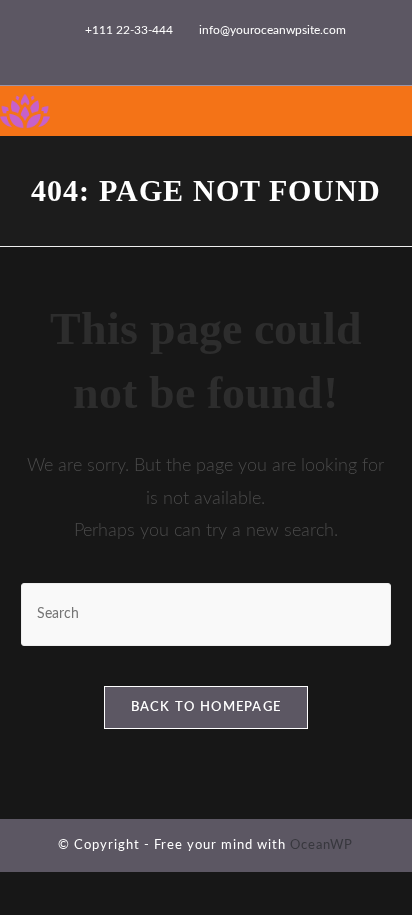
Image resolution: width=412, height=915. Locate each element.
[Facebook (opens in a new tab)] (151, 51)
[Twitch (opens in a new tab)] (286, 51)
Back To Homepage (206, 707)
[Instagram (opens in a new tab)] (197, 51)
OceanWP (321, 845)
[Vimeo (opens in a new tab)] (243, 51)
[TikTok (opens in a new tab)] (266, 51)
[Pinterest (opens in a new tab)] (174, 51)
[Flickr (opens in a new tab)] (220, 51)
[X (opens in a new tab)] (128, 51)
